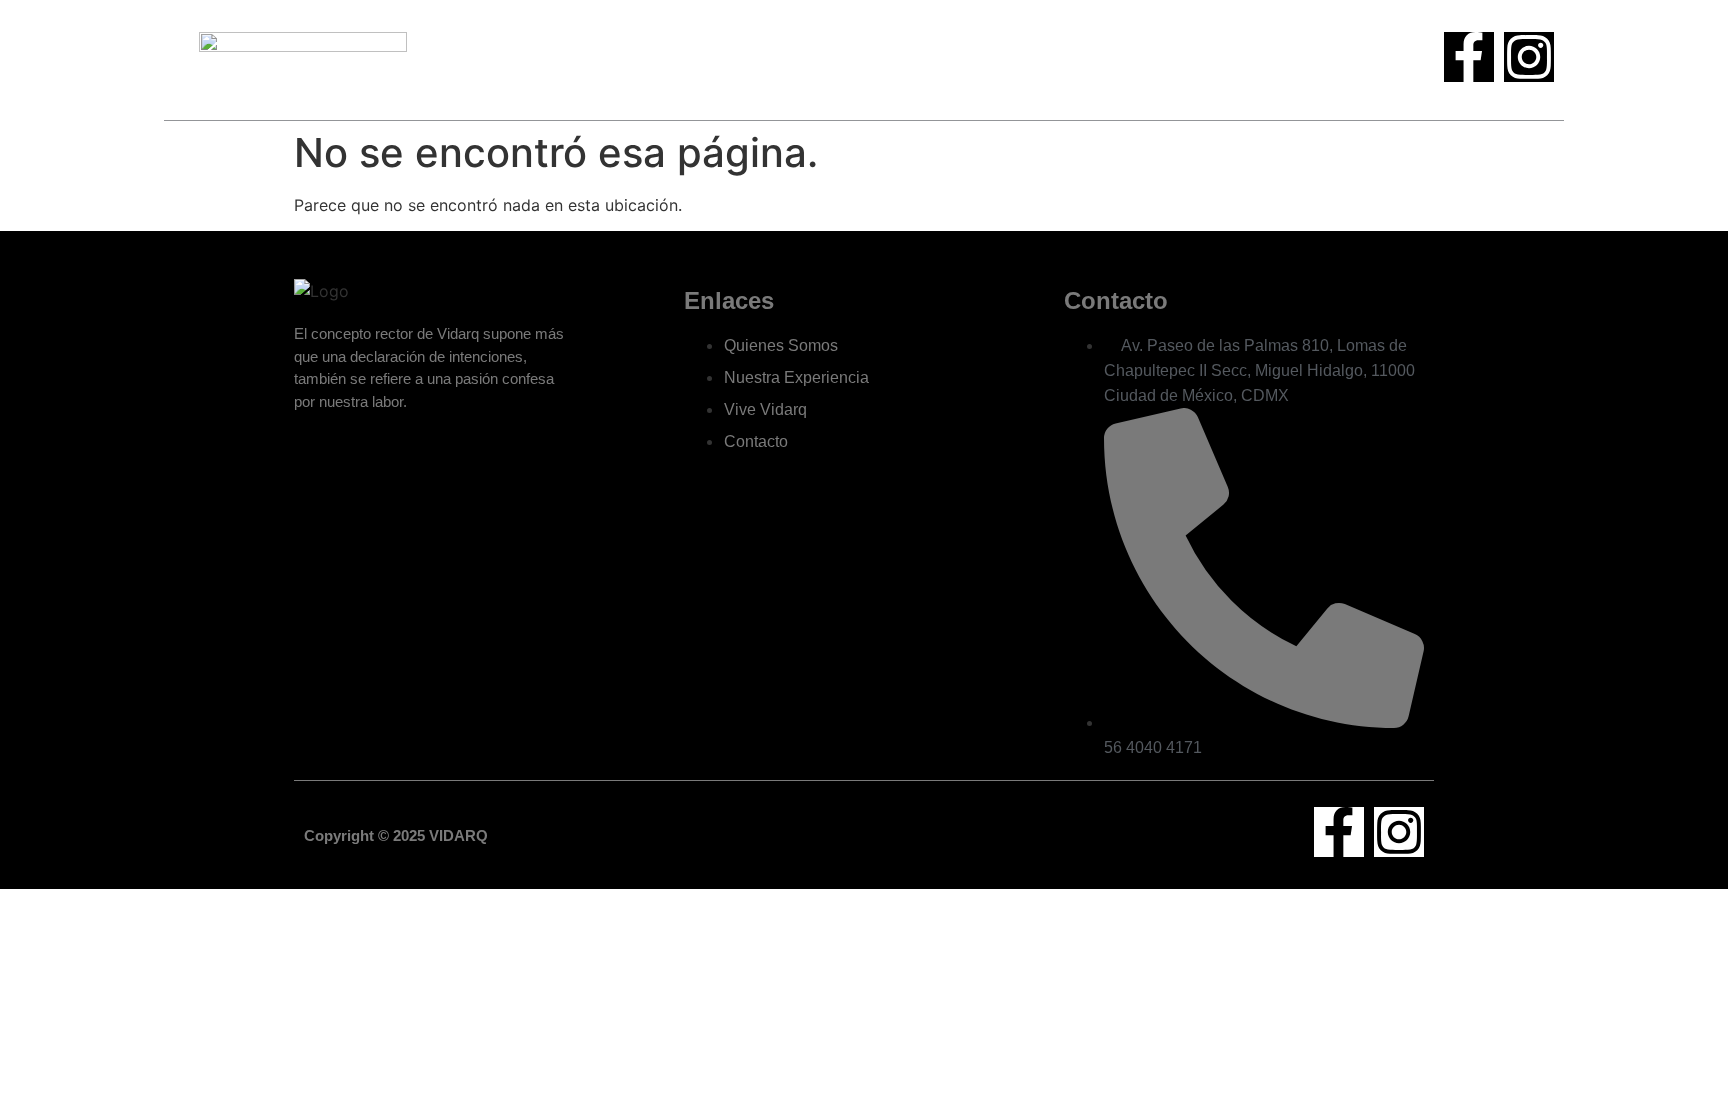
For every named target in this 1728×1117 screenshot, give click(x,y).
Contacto (1110, 59)
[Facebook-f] (1469, 57)
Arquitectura (792, 59)
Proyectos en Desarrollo (950, 59)
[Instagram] (1529, 57)
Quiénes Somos (662, 59)
